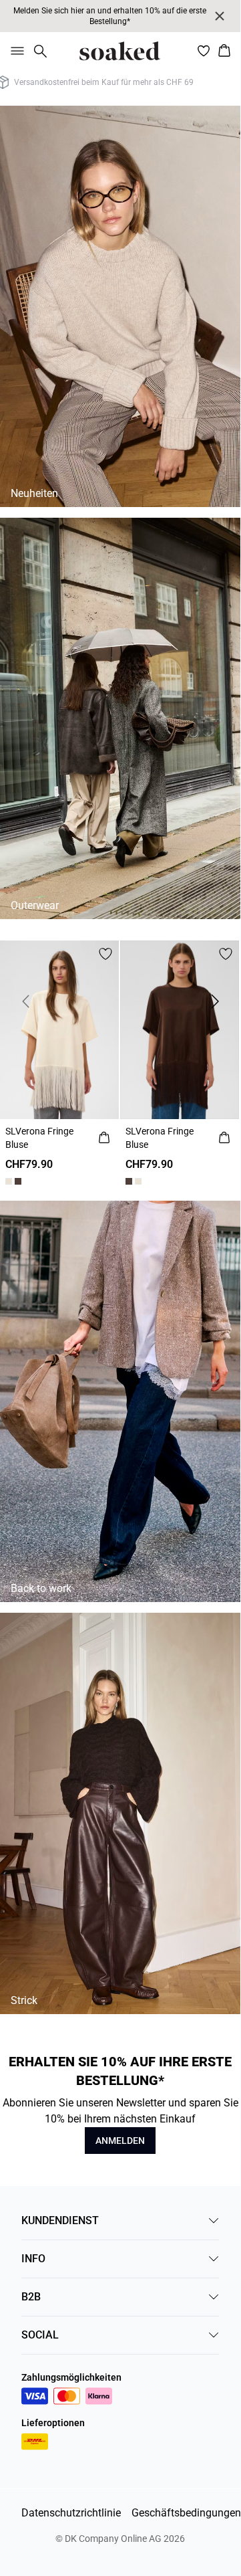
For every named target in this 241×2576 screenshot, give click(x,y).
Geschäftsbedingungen (186, 2513)
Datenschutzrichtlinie (71, 2513)
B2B (31, 2297)
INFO (33, 2259)
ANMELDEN (120, 2141)
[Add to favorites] (105, 954)
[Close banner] (220, 16)
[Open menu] (15, 51)
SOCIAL (40, 2335)
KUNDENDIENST (60, 2220)
